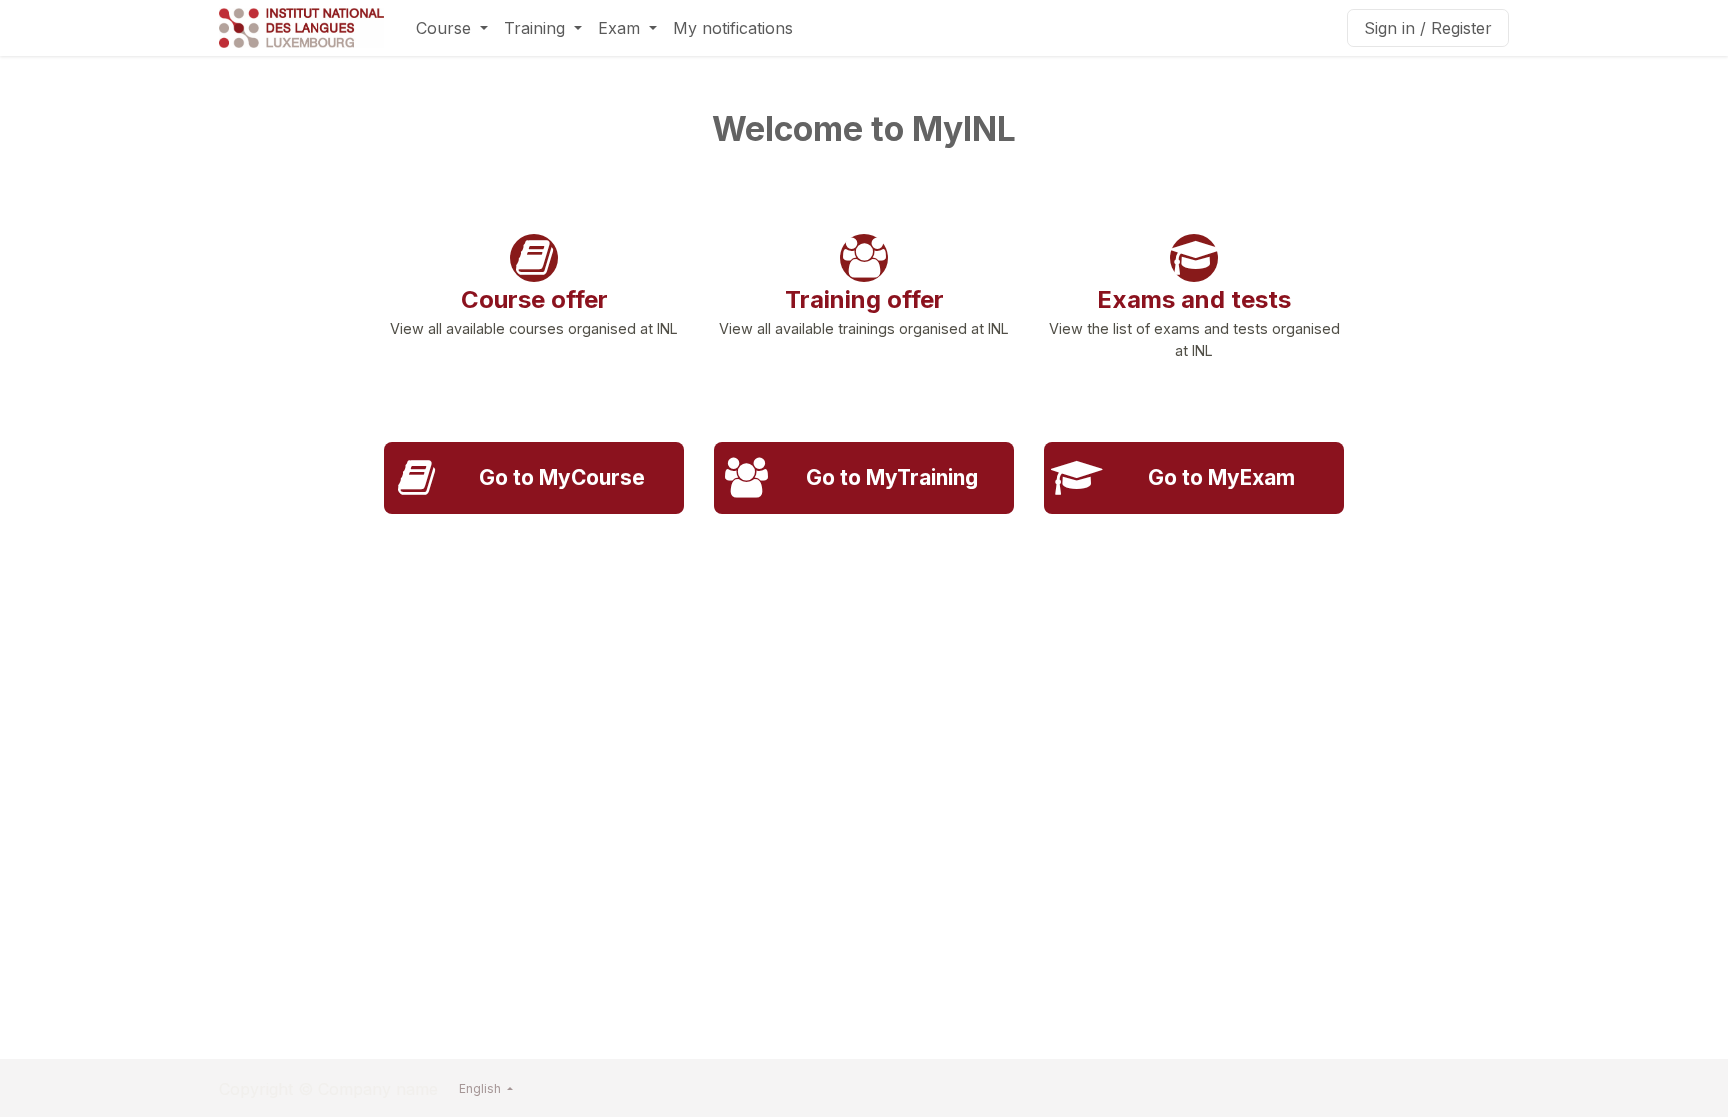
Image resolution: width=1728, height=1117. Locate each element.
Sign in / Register (1428, 28)
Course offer (534, 299)
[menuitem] (452, 28)
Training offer (864, 299)
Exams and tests (1194, 299)
